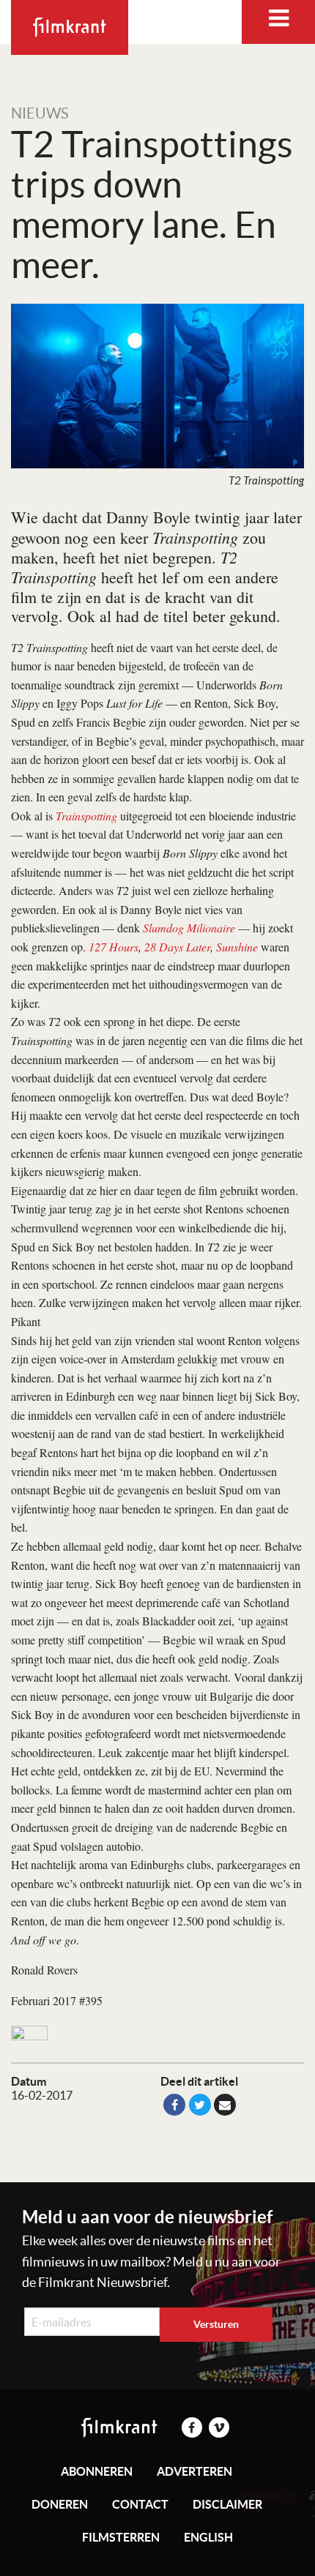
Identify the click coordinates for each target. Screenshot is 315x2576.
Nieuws (40, 113)
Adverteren (194, 2471)
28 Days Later (177, 947)
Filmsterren (121, 2537)
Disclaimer (227, 2504)
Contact (140, 2504)
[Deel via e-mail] (225, 2105)
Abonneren (97, 2471)
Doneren (60, 2504)
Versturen (216, 2324)
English (208, 2537)
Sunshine (237, 947)
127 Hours (114, 947)
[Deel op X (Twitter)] (200, 2105)
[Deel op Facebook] (174, 2105)
